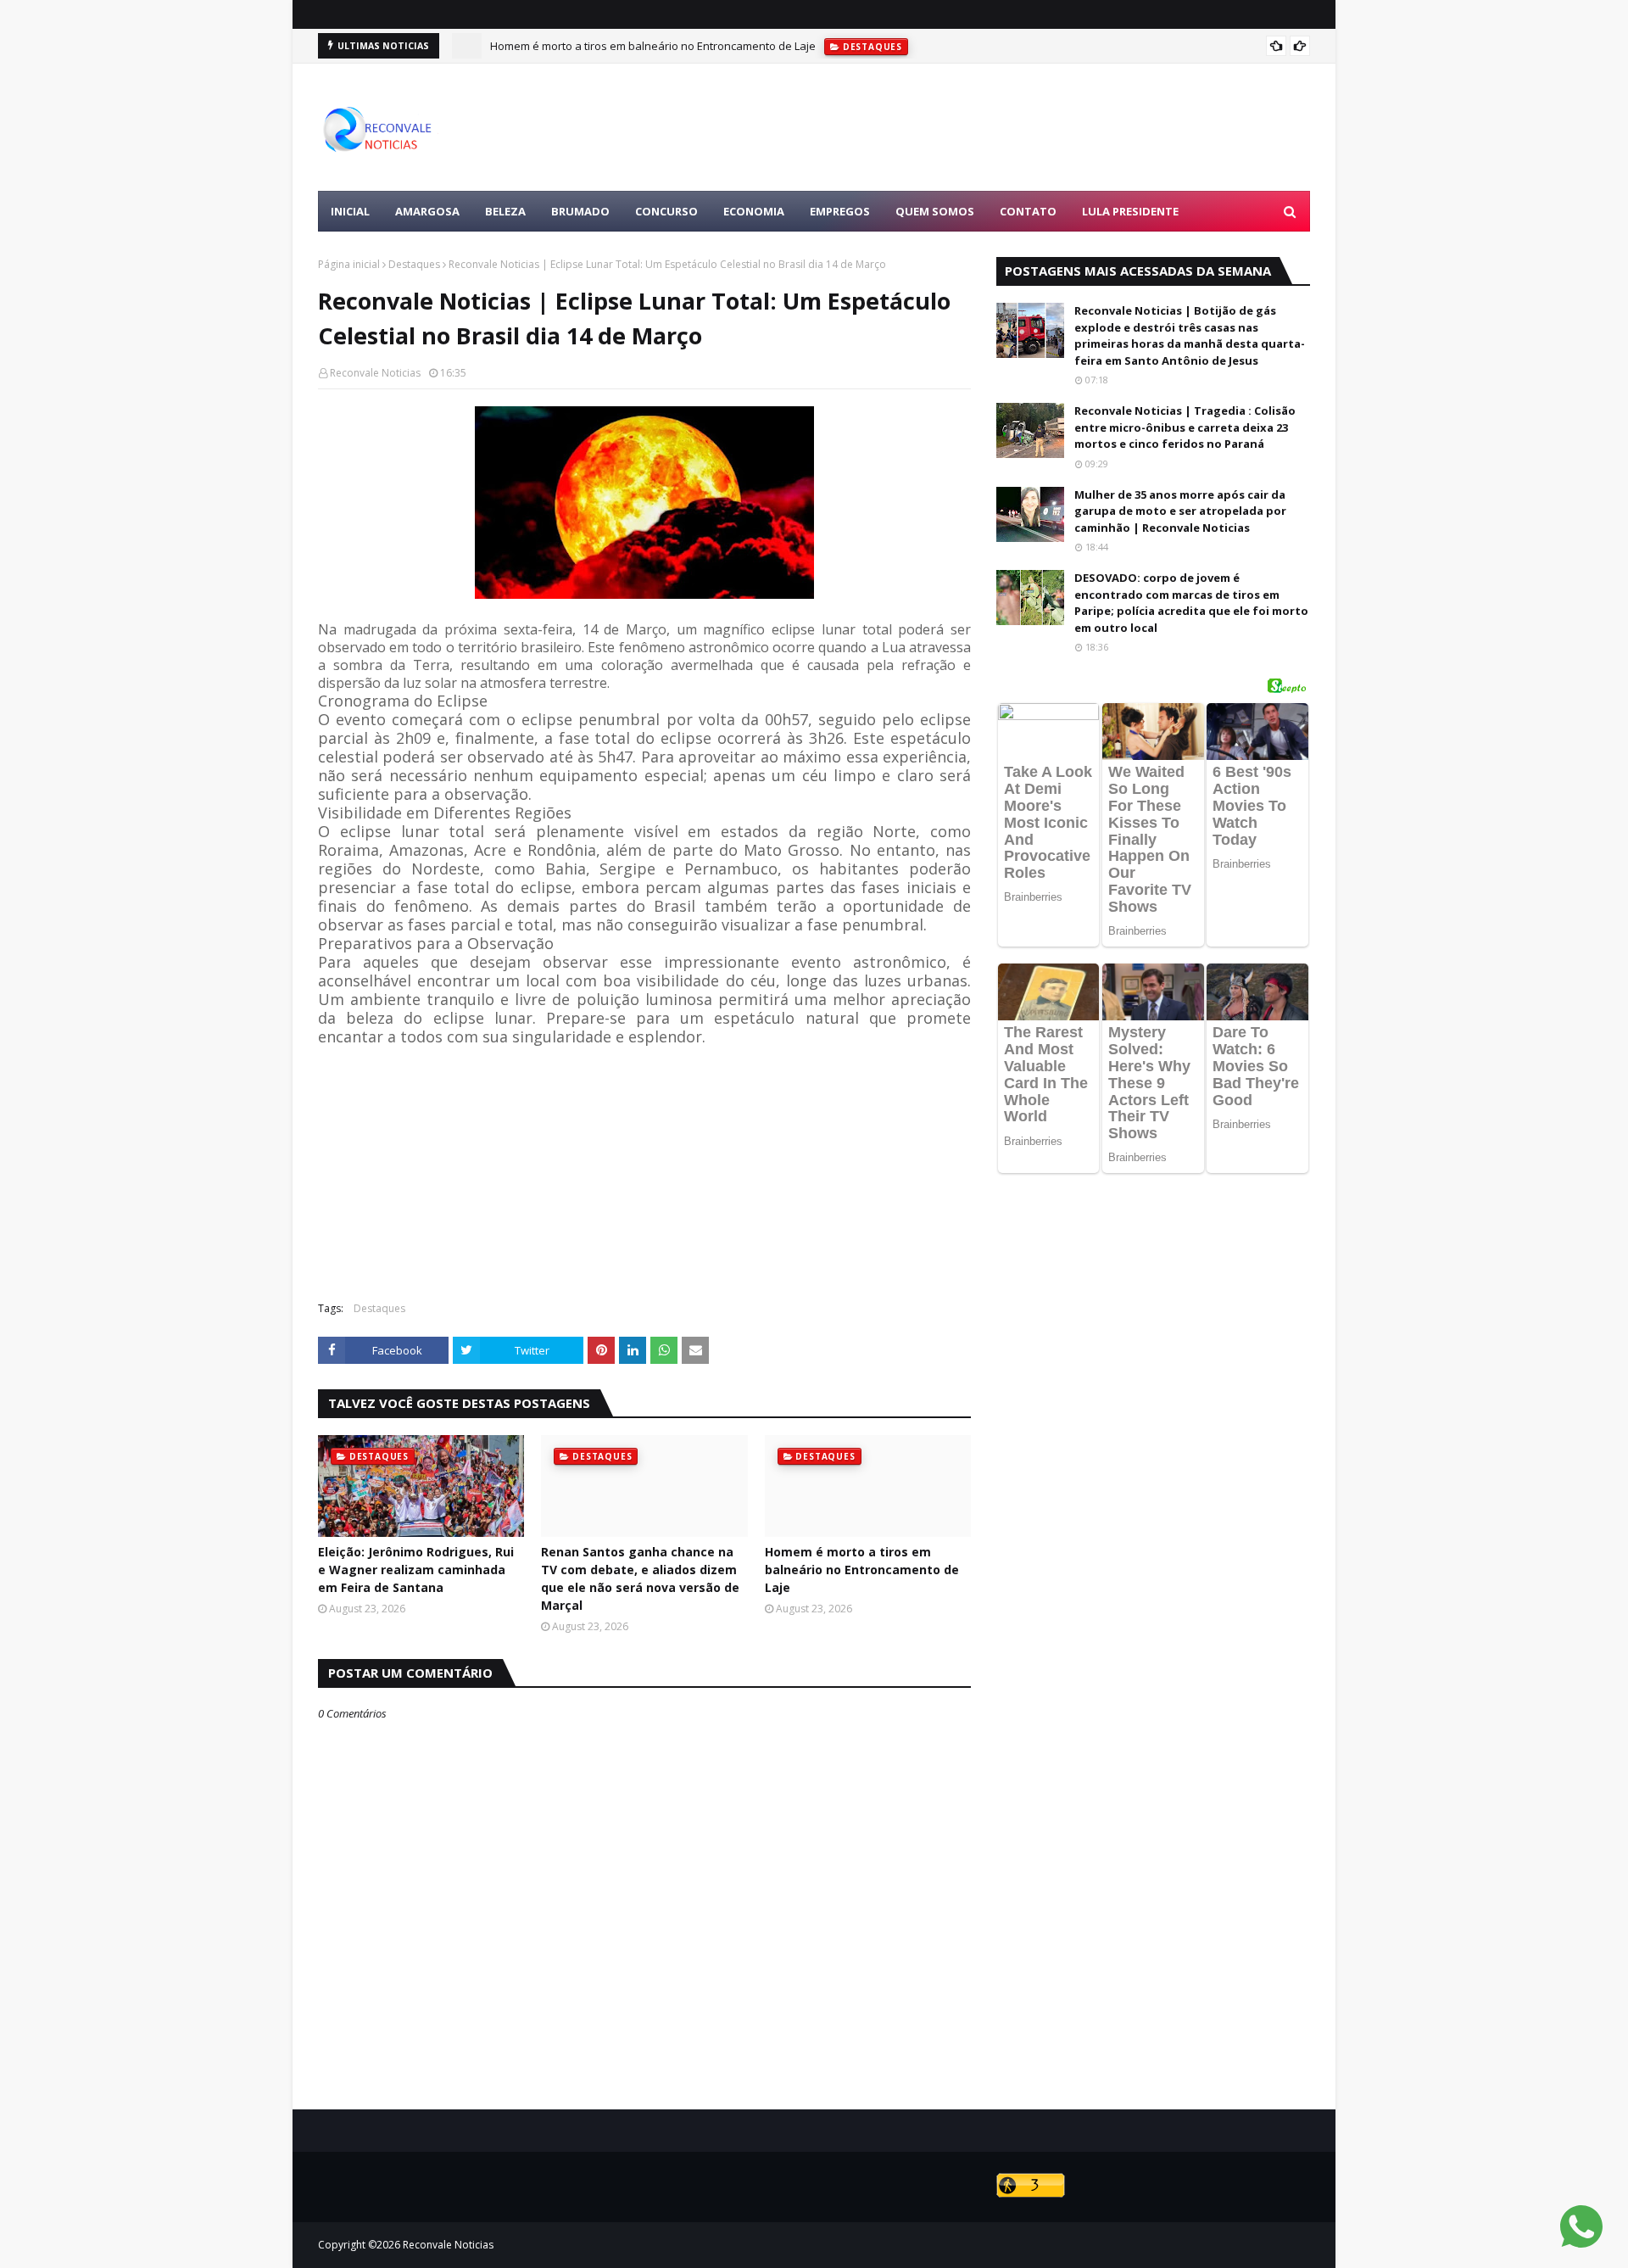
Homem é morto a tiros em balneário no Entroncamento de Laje (862, 1570)
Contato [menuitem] (1028, 211)
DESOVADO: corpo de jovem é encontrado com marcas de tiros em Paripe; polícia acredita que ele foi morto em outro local (1191, 603)
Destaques (414, 264)
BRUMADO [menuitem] (580, 211)
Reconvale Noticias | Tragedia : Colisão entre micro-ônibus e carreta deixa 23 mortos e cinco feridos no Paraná (1185, 427)
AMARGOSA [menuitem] (427, 211)
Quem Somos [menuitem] (935, 211)
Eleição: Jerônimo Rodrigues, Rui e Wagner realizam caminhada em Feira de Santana (416, 1570)
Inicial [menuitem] (350, 211)
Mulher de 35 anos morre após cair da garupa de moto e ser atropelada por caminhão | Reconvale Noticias (1180, 511)
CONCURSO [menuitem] (666, 211)
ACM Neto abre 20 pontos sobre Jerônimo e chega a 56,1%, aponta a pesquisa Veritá (706, 50)
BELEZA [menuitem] (505, 211)
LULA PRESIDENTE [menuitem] (1130, 211)
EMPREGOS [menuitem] (840, 211)
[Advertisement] (1001, 127)
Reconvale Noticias (375, 373)
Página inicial (349, 264)
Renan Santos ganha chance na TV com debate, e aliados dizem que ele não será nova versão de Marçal (640, 1578)
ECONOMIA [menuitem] (754, 211)
